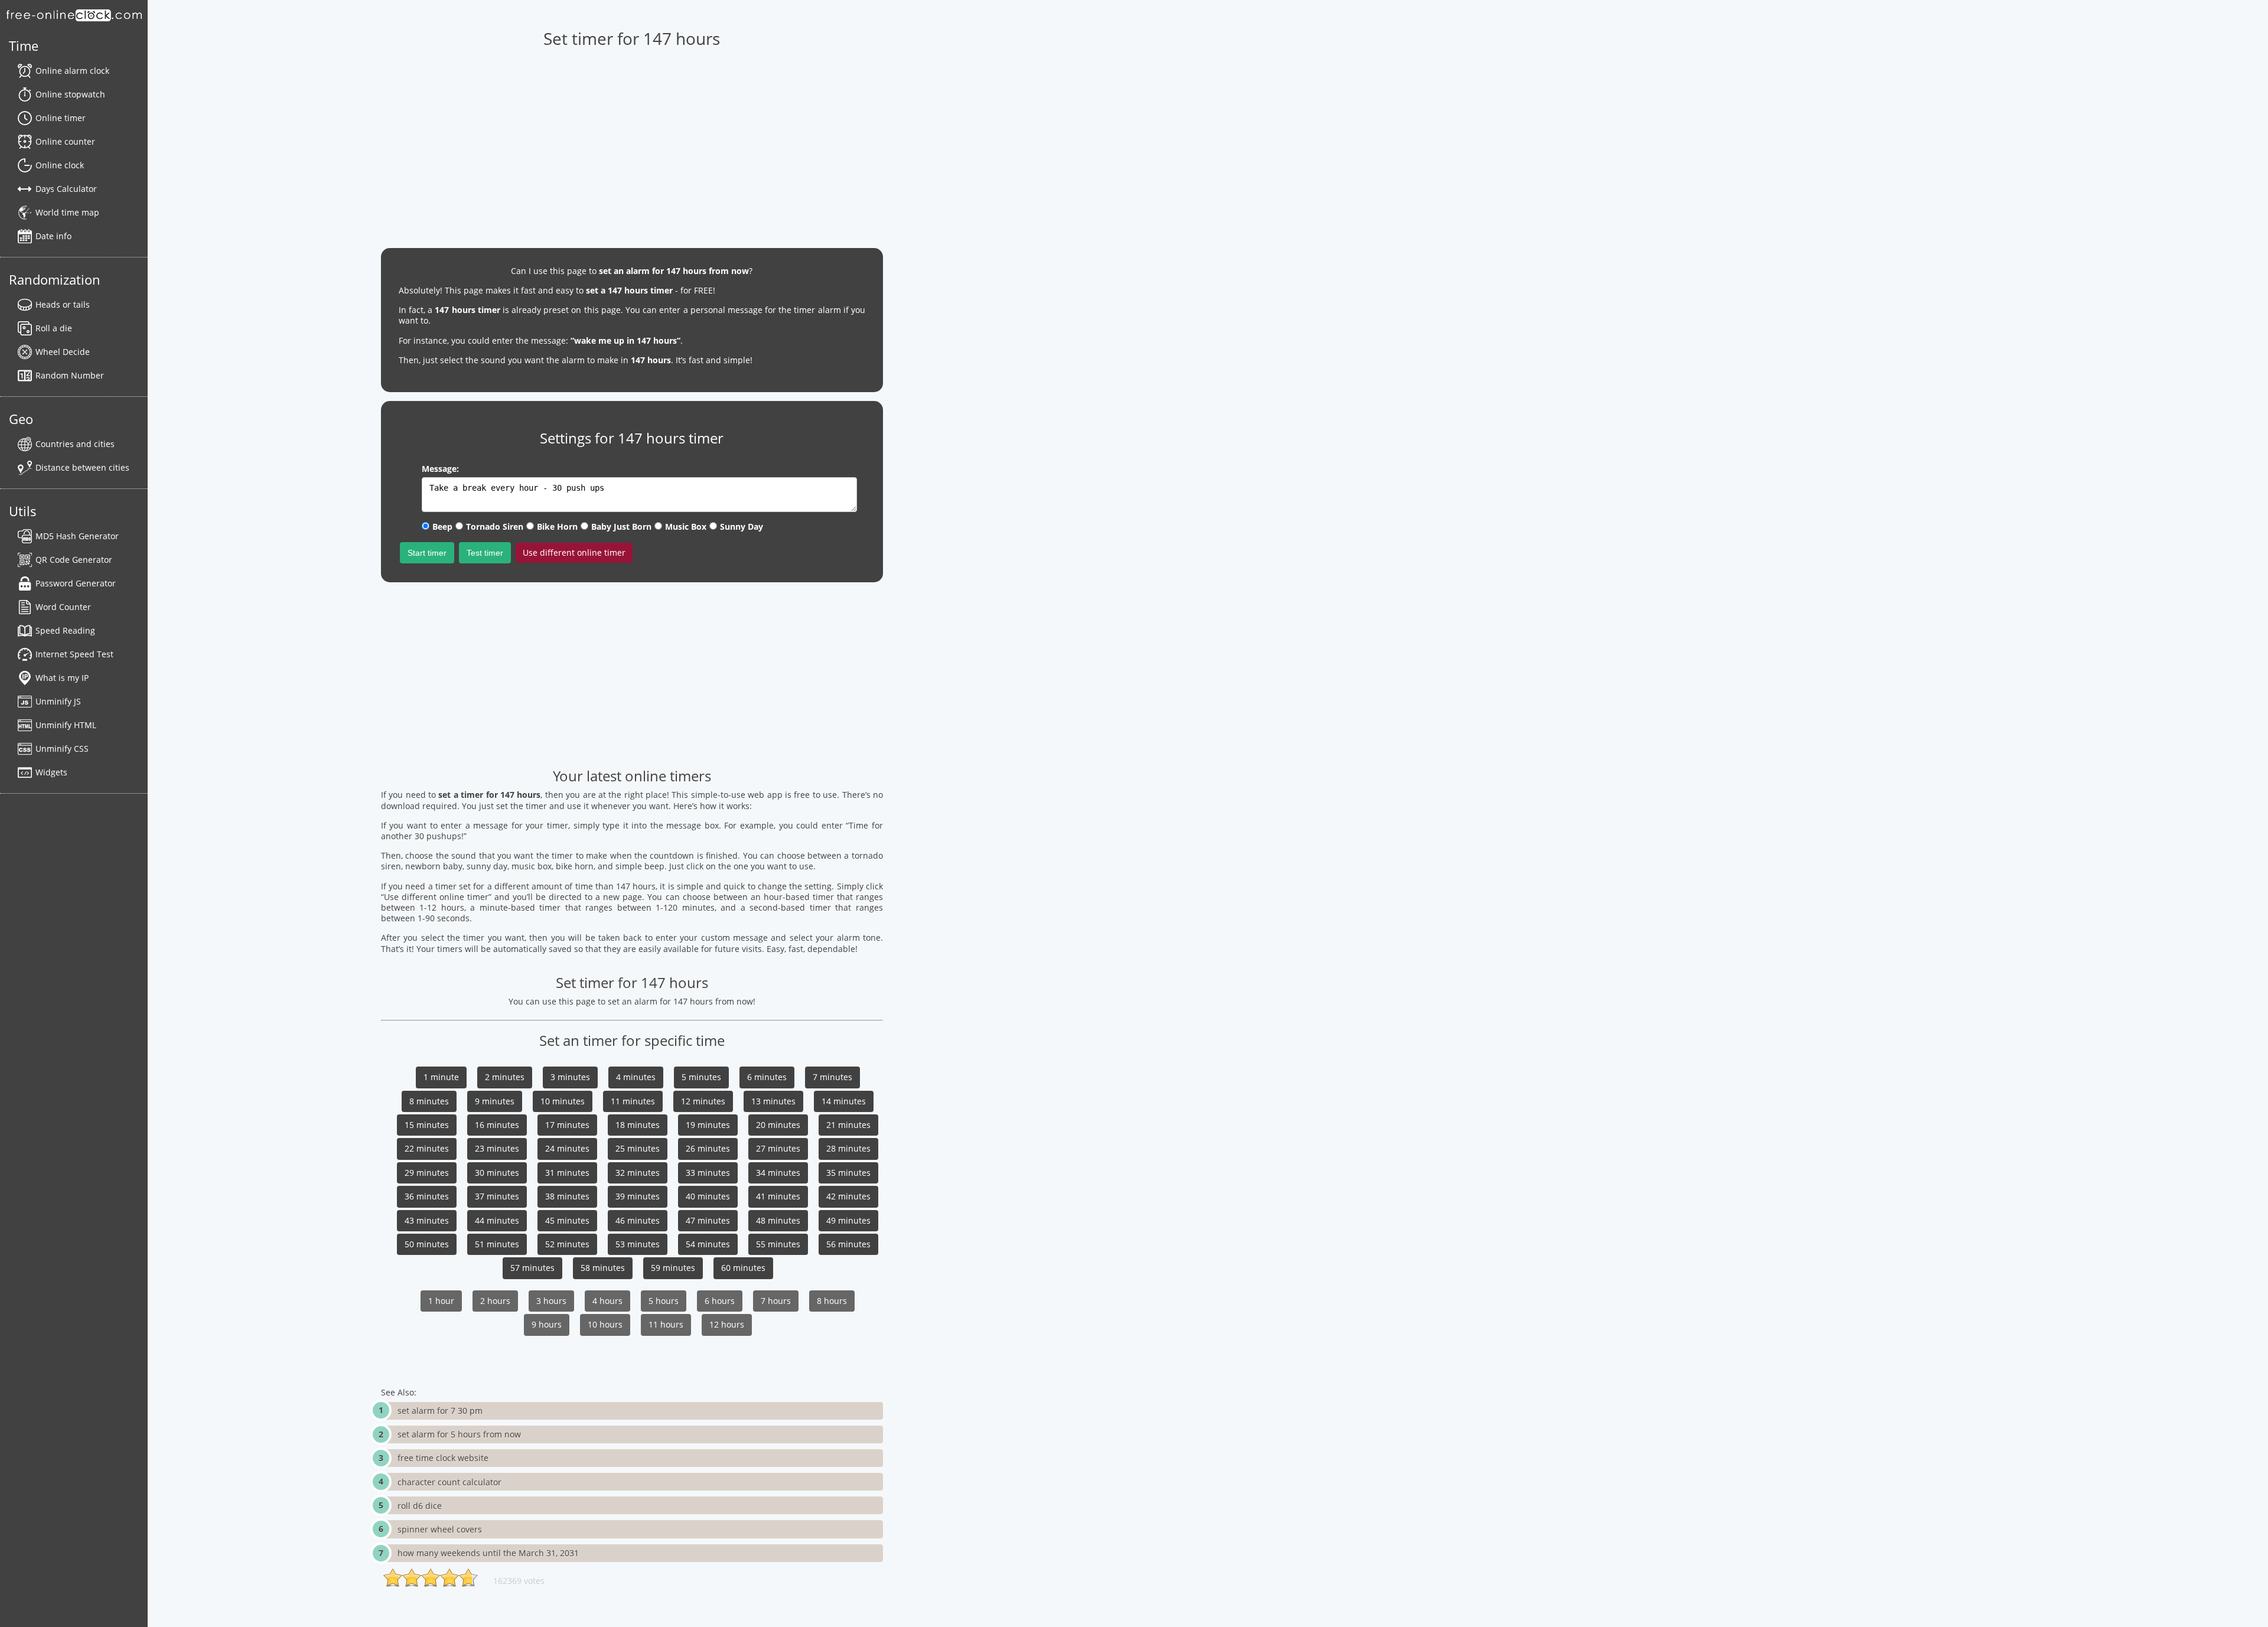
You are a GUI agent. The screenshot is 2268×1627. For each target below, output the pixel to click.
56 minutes (848, 1244)
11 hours (666, 1324)
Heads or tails (63, 304)
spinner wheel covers (440, 1529)
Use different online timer (574, 552)
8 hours (832, 1301)
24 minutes (567, 1148)
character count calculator (449, 1482)
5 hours (664, 1301)
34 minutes (778, 1173)
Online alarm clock (72, 71)
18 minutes (638, 1125)
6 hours (720, 1301)
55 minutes (778, 1244)
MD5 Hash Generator (77, 536)
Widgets (51, 772)
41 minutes (778, 1196)
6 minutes (767, 1077)
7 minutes (832, 1077)
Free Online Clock (74, 15)
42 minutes (848, 1196)
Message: (440, 469)
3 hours (551, 1301)
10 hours (605, 1324)
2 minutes (505, 1077)
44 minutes (497, 1220)
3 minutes (570, 1077)
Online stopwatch (70, 94)
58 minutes (603, 1268)
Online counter (65, 141)
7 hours (776, 1301)
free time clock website (443, 1458)
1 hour (441, 1301)
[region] (632, 142)
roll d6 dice (420, 1506)
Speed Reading (65, 630)
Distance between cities (82, 467)
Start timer (427, 553)
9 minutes (495, 1101)
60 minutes (743, 1268)
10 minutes (563, 1101)
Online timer (61, 118)
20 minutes (778, 1125)
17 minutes (567, 1125)
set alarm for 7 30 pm (440, 1411)
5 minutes (701, 1077)
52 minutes (567, 1244)
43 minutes (427, 1220)
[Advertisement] (632, 674)
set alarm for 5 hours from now (459, 1434)
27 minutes (778, 1148)
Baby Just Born (621, 526)
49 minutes (848, 1220)
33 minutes (708, 1173)
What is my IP (62, 678)
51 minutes (497, 1244)
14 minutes (844, 1101)
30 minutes (497, 1173)
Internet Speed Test (74, 654)
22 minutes (427, 1148)
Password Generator (76, 583)
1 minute (441, 1077)
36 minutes (427, 1196)
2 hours (495, 1301)
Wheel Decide (63, 352)
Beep (442, 526)
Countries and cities (75, 444)
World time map (67, 212)
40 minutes (708, 1196)
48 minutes (778, 1220)
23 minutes (497, 1148)
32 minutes (638, 1173)
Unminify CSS (62, 749)
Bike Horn (557, 526)
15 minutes (427, 1125)
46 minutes (638, 1220)
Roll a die (54, 328)
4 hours (607, 1301)
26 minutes (708, 1148)
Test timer (485, 553)
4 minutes (636, 1077)
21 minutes (848, 1125)
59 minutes (673, 1268)
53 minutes (638, 1244)
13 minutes (773, 1101)
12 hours (727, 1324)
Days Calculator (66, 189)
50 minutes (427, 1244)
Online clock (60, 165)
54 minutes (708, 1244)
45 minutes (567, 1220)
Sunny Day (742, 526)
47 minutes (708, 1220)
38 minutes (567, 1196)
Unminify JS (58, 701)
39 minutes (638, 1196)
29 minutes (427, 1173)
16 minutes (497, 1125)
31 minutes (567, 1173)
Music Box (686, 526)
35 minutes (848, 1173)
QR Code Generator (74, 560)
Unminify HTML (66, 725)
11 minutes (633, 1101)
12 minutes (703, 1101)
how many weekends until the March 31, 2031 (488, 1553)
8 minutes (429, 1101)
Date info (53, 236)
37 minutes (497, 1196)
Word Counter (63, 607)
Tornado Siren (495, 526)
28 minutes (848, 1148)
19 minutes (708, 1125)
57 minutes (532, 1268)
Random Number (70, 375)
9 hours (547, 1324)
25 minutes (638, 1148)
